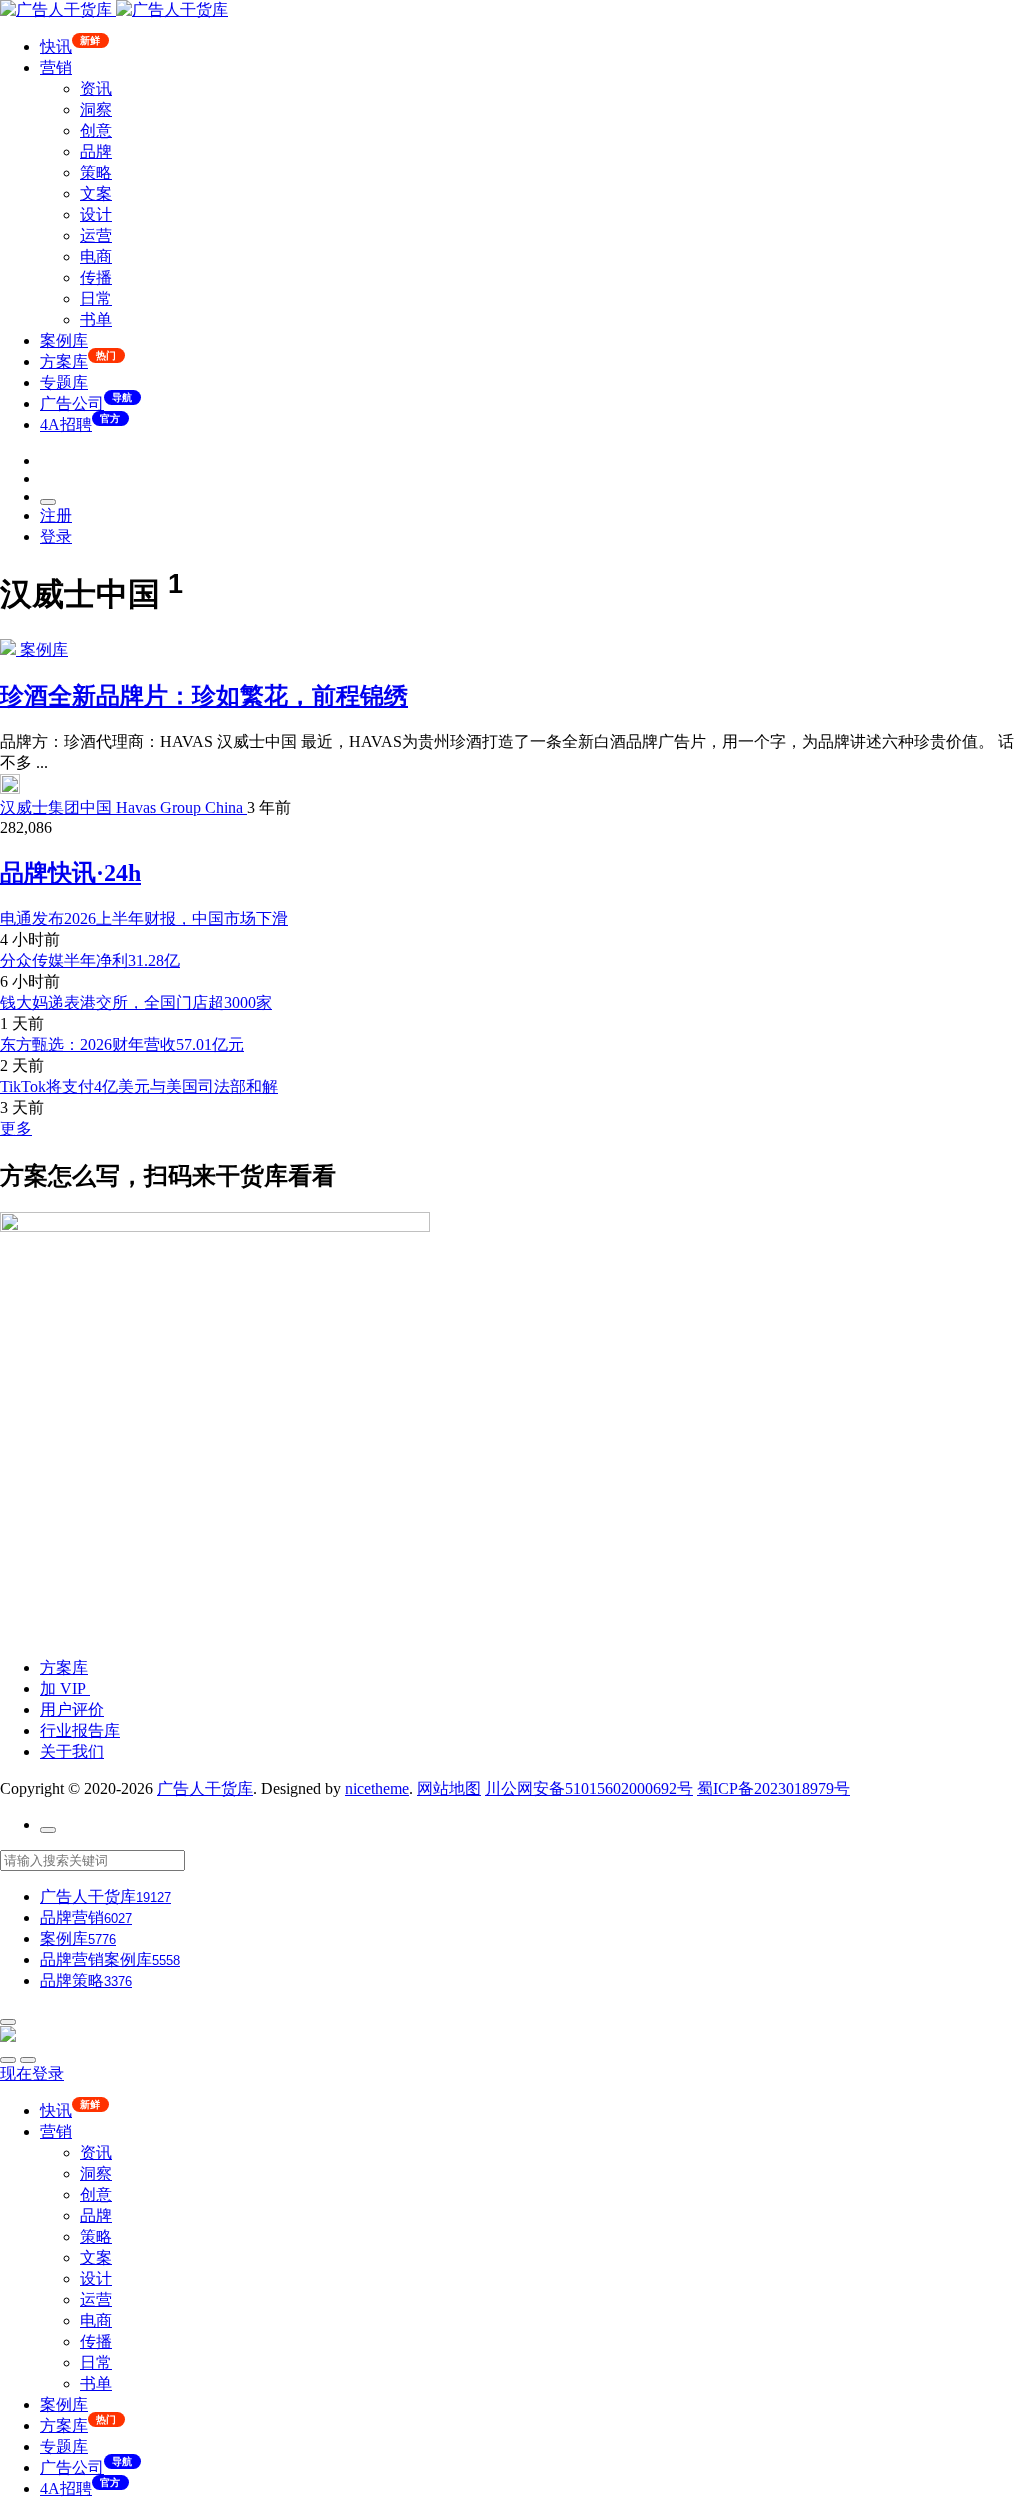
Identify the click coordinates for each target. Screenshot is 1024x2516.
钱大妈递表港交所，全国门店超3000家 (136, 1002)
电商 (96, 256)
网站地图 (449, 1788)
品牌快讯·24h (70, 873)
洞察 (96, 109)
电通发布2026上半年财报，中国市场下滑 (144, 918)
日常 (96, 298)
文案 (96, 193)
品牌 (96, 151)
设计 (96, 214)
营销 (56, 67)
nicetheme (377, 1788)
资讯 (96, 88)
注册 (56, 515)
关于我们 (72, 1751)
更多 (16, 1128)
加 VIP (65, 1688)
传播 (96, 277)
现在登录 (32, 2073)
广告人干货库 (205, 1788)
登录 (56, 536)
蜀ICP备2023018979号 (773, 1788)
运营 (96, 235)
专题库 (64, 382)
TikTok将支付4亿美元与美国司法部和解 (139, 1086)
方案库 (64, 1667)
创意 (96, 130)
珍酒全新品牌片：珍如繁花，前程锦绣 (204, 696)
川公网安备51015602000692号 (589, 1788)
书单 (96, 319)
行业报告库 (80, 1730)
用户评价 (72, 1709)
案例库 (64, 340)
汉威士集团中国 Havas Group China (123, 807)
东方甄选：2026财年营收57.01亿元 (122, 1044)
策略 (96, 172)
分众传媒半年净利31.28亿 (90, 960)
